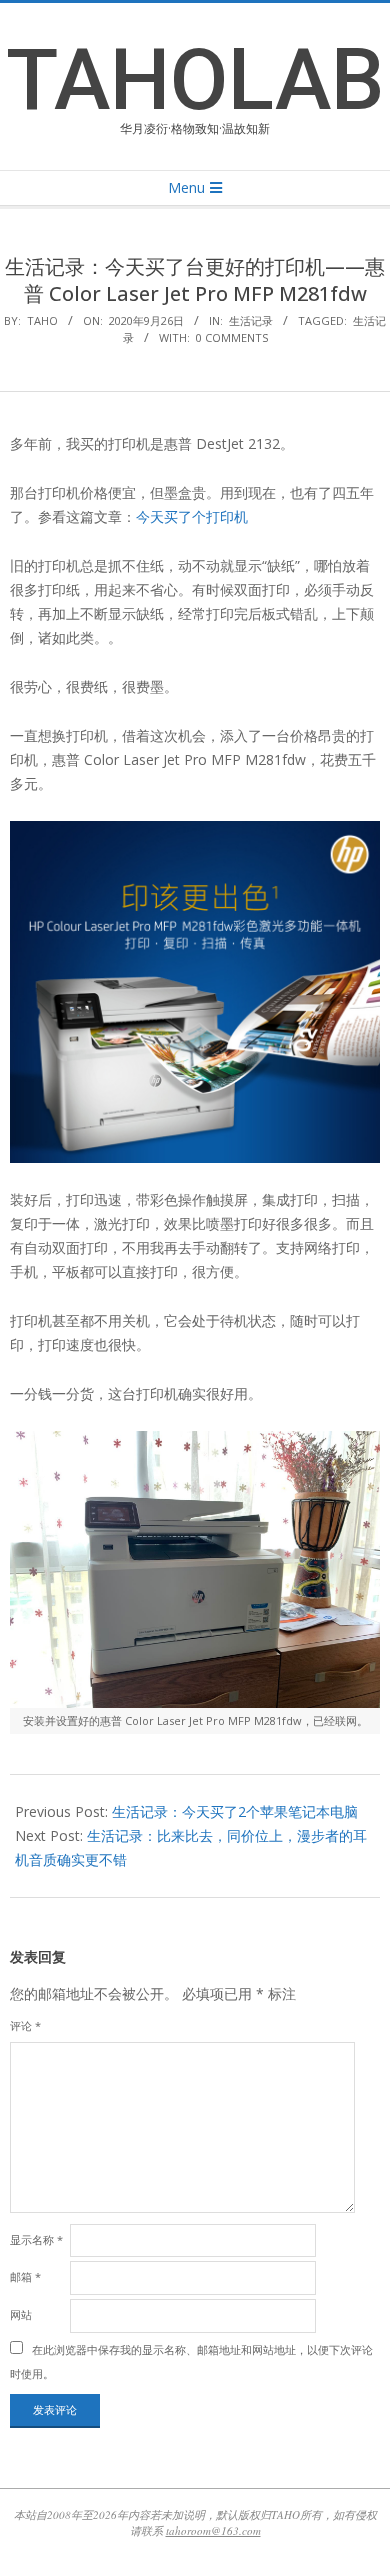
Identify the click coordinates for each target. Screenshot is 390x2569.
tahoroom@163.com (213, 2530)
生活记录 (251, 320)
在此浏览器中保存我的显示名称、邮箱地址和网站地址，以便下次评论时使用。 (191, 2361)
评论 (25, 2025)
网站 (21, 2314)
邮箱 (25, 2276)
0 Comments (232, 337)
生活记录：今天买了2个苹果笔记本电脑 (235, 1811)
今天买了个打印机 (192, 516)
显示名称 (36, 2239)
